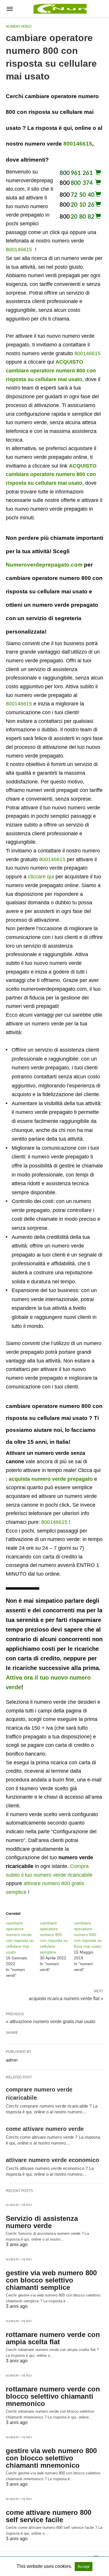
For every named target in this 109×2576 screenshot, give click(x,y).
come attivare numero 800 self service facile (49, 2516)
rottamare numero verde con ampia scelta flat (53, 2338)
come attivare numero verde (45, 2129)
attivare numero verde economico (52, 2160)
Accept (84, 2567)
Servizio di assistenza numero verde (42, 2222)
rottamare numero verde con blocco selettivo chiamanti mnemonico (53, 2396)
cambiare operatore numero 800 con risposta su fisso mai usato (88, 1935)
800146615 (78, 144)
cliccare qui (41, 877)
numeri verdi (19, 26)
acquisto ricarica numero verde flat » (66, 1998)
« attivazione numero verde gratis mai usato (51, 2022)
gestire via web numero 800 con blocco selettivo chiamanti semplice (51, 2280)
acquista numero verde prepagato (51, 1479)
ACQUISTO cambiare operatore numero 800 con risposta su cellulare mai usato (51, 370)
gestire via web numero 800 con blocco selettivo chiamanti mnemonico (51, 2458)
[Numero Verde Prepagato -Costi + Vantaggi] (59, 9)
